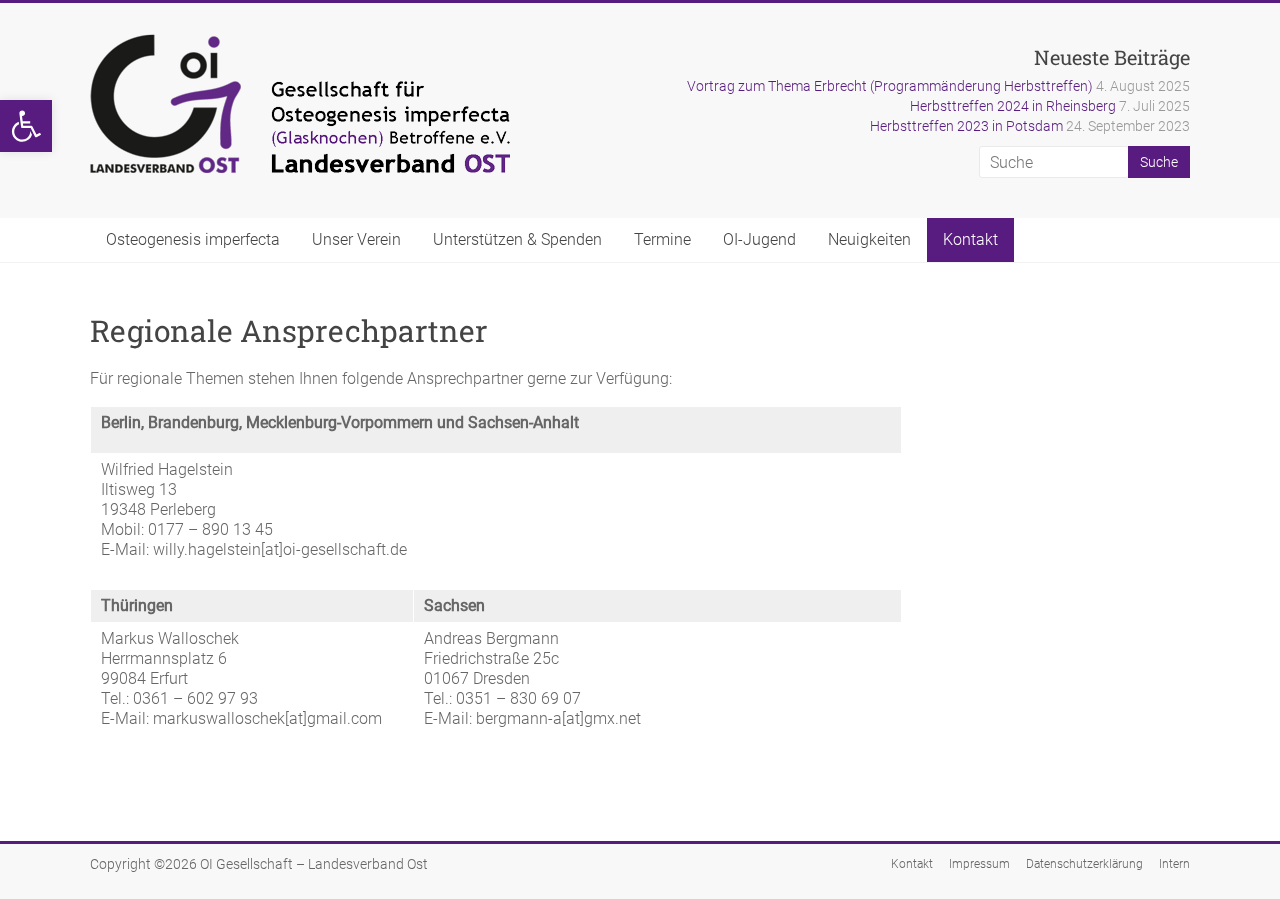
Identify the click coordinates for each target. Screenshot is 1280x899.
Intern (1174, 864)
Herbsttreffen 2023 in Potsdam (966, 126)
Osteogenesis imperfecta (193, 239)
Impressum (979, 864)
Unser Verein (356, 239)
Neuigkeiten (869, 239)
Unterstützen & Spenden (517, 239)
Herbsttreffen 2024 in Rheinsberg (1013, 106)
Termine (662, 239)
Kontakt (970, 239)
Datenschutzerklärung (1084, 864)
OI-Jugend (759, 239)
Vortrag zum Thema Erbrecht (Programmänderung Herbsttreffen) (890, 86)
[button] (26, 126)
